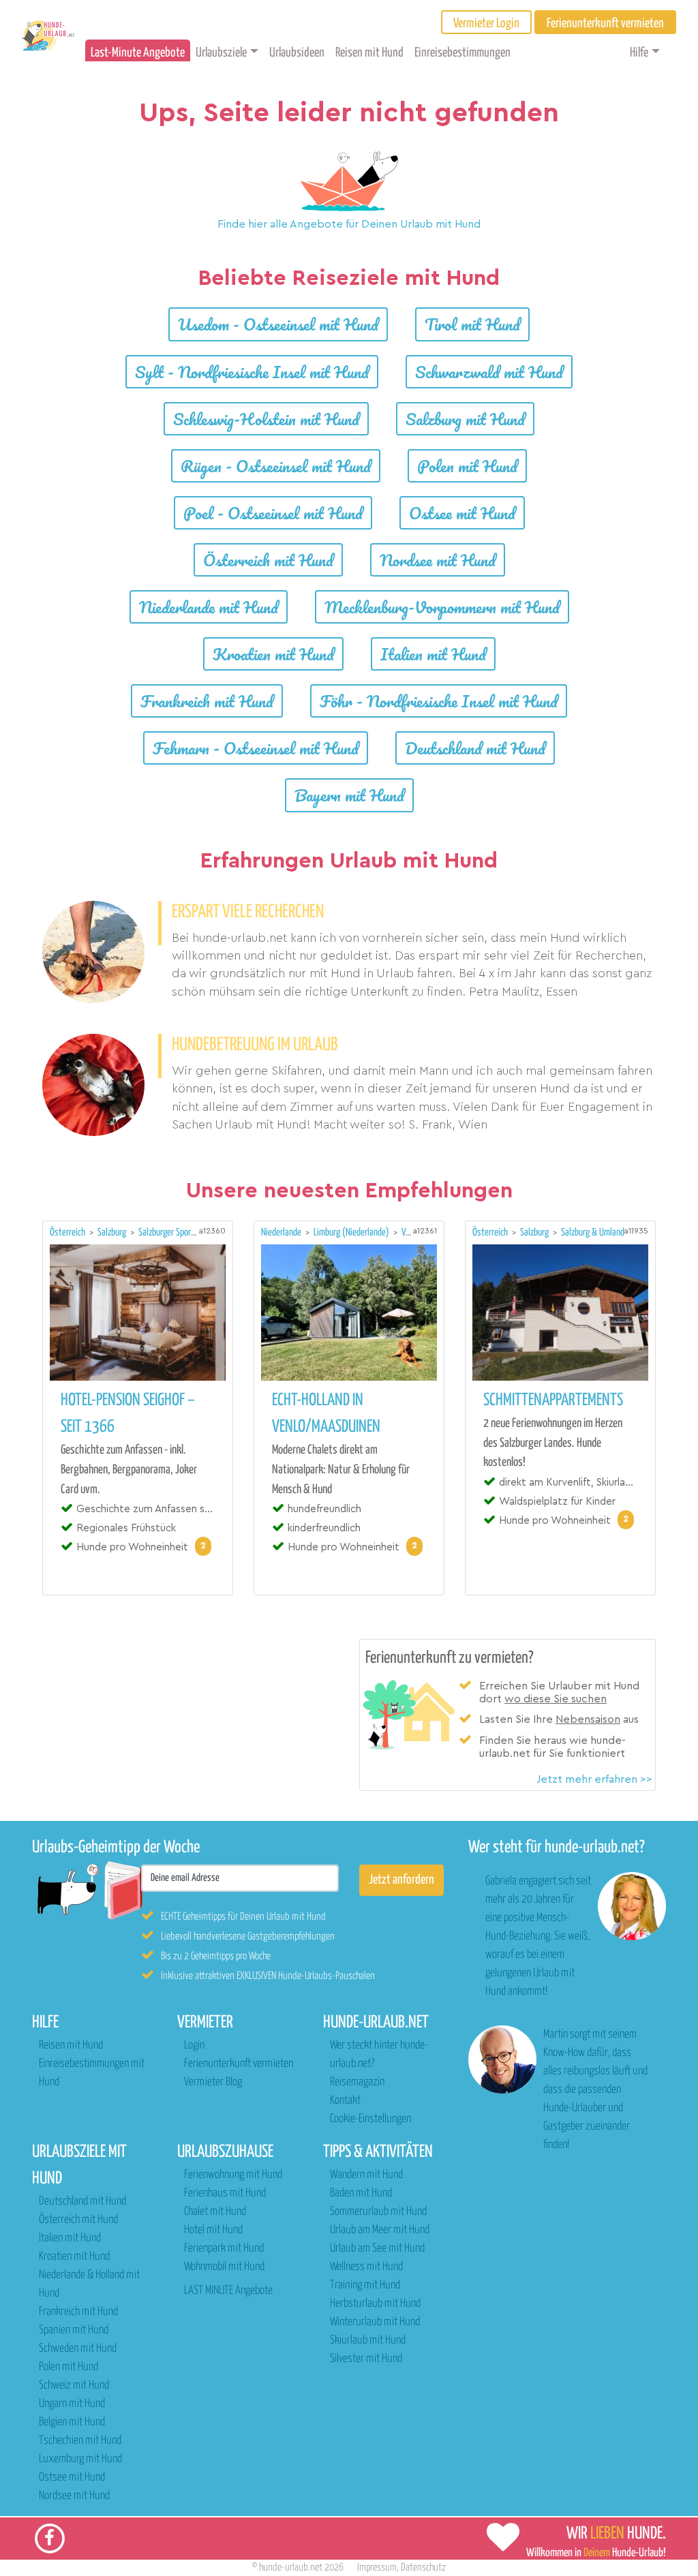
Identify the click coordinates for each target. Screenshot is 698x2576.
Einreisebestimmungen (462, 53)
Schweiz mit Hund (74, 2386)
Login (194, 2045)
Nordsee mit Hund (438, 560)
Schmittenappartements (553, 1400)
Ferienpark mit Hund (224, 2249)
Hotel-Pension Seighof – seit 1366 (128, 1414)
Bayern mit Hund (349, 795)
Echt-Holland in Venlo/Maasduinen (326, 1414)
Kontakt (345, 2101)
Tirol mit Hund (472, 324)
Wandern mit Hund (366, 2175)
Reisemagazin (357, 2082)
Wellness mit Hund (366, 2267)
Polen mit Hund (467, 466)
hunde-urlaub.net (291, 2567)
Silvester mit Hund (366, 2359)
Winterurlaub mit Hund (375, 2322)
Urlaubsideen (297, 53)
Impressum (377, 2567)
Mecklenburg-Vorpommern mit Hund (442, 607)
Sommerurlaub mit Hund (378, 2212)
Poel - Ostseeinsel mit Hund (273, 513)
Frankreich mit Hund (207, 701)
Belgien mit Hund (72, 2422)
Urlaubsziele (221, 53)
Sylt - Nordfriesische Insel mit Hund (252, 372)
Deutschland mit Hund (475, 748)
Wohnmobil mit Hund (224, 2267)
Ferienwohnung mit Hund (233, 2175)
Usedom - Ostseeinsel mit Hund (278, 324)
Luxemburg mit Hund (80, 2459)
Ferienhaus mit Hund (225, 2193)
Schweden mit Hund (78, 2349)
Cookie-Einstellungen (370, 2119)
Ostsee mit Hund (462, 513)
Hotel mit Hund (213, 2230)
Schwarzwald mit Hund (489, 372)
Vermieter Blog (213, 2082)
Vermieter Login (486, 24)
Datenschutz (423, 2567)
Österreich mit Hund (268, 560)
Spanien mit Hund (74, 2330)
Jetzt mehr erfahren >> (594, 1779)
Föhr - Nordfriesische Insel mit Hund (439, 701)
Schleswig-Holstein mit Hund (266, 419)
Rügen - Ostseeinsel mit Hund (276, 466)
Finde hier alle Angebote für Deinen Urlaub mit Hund (349, 224)
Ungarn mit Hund (72, 2404)
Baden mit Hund (361, 2193)
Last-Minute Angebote (138, 53)
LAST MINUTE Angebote (228, 2291)
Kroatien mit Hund (273, 654)
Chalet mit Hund (215, 2212)
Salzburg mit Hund (465, 419)
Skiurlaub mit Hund (368, 2341)
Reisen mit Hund (369, 53)
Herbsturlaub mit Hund (375, 2304)
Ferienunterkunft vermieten (239, 2064)
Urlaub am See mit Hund (377, 2249)
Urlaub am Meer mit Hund (380, 2230)
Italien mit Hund (433, 654)
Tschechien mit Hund (80, 2441)
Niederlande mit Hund (209, 607)
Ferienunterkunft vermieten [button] (605, 24)
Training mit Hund (365, 2285)
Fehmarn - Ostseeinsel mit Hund (256, 748)
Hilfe (639, 53)
